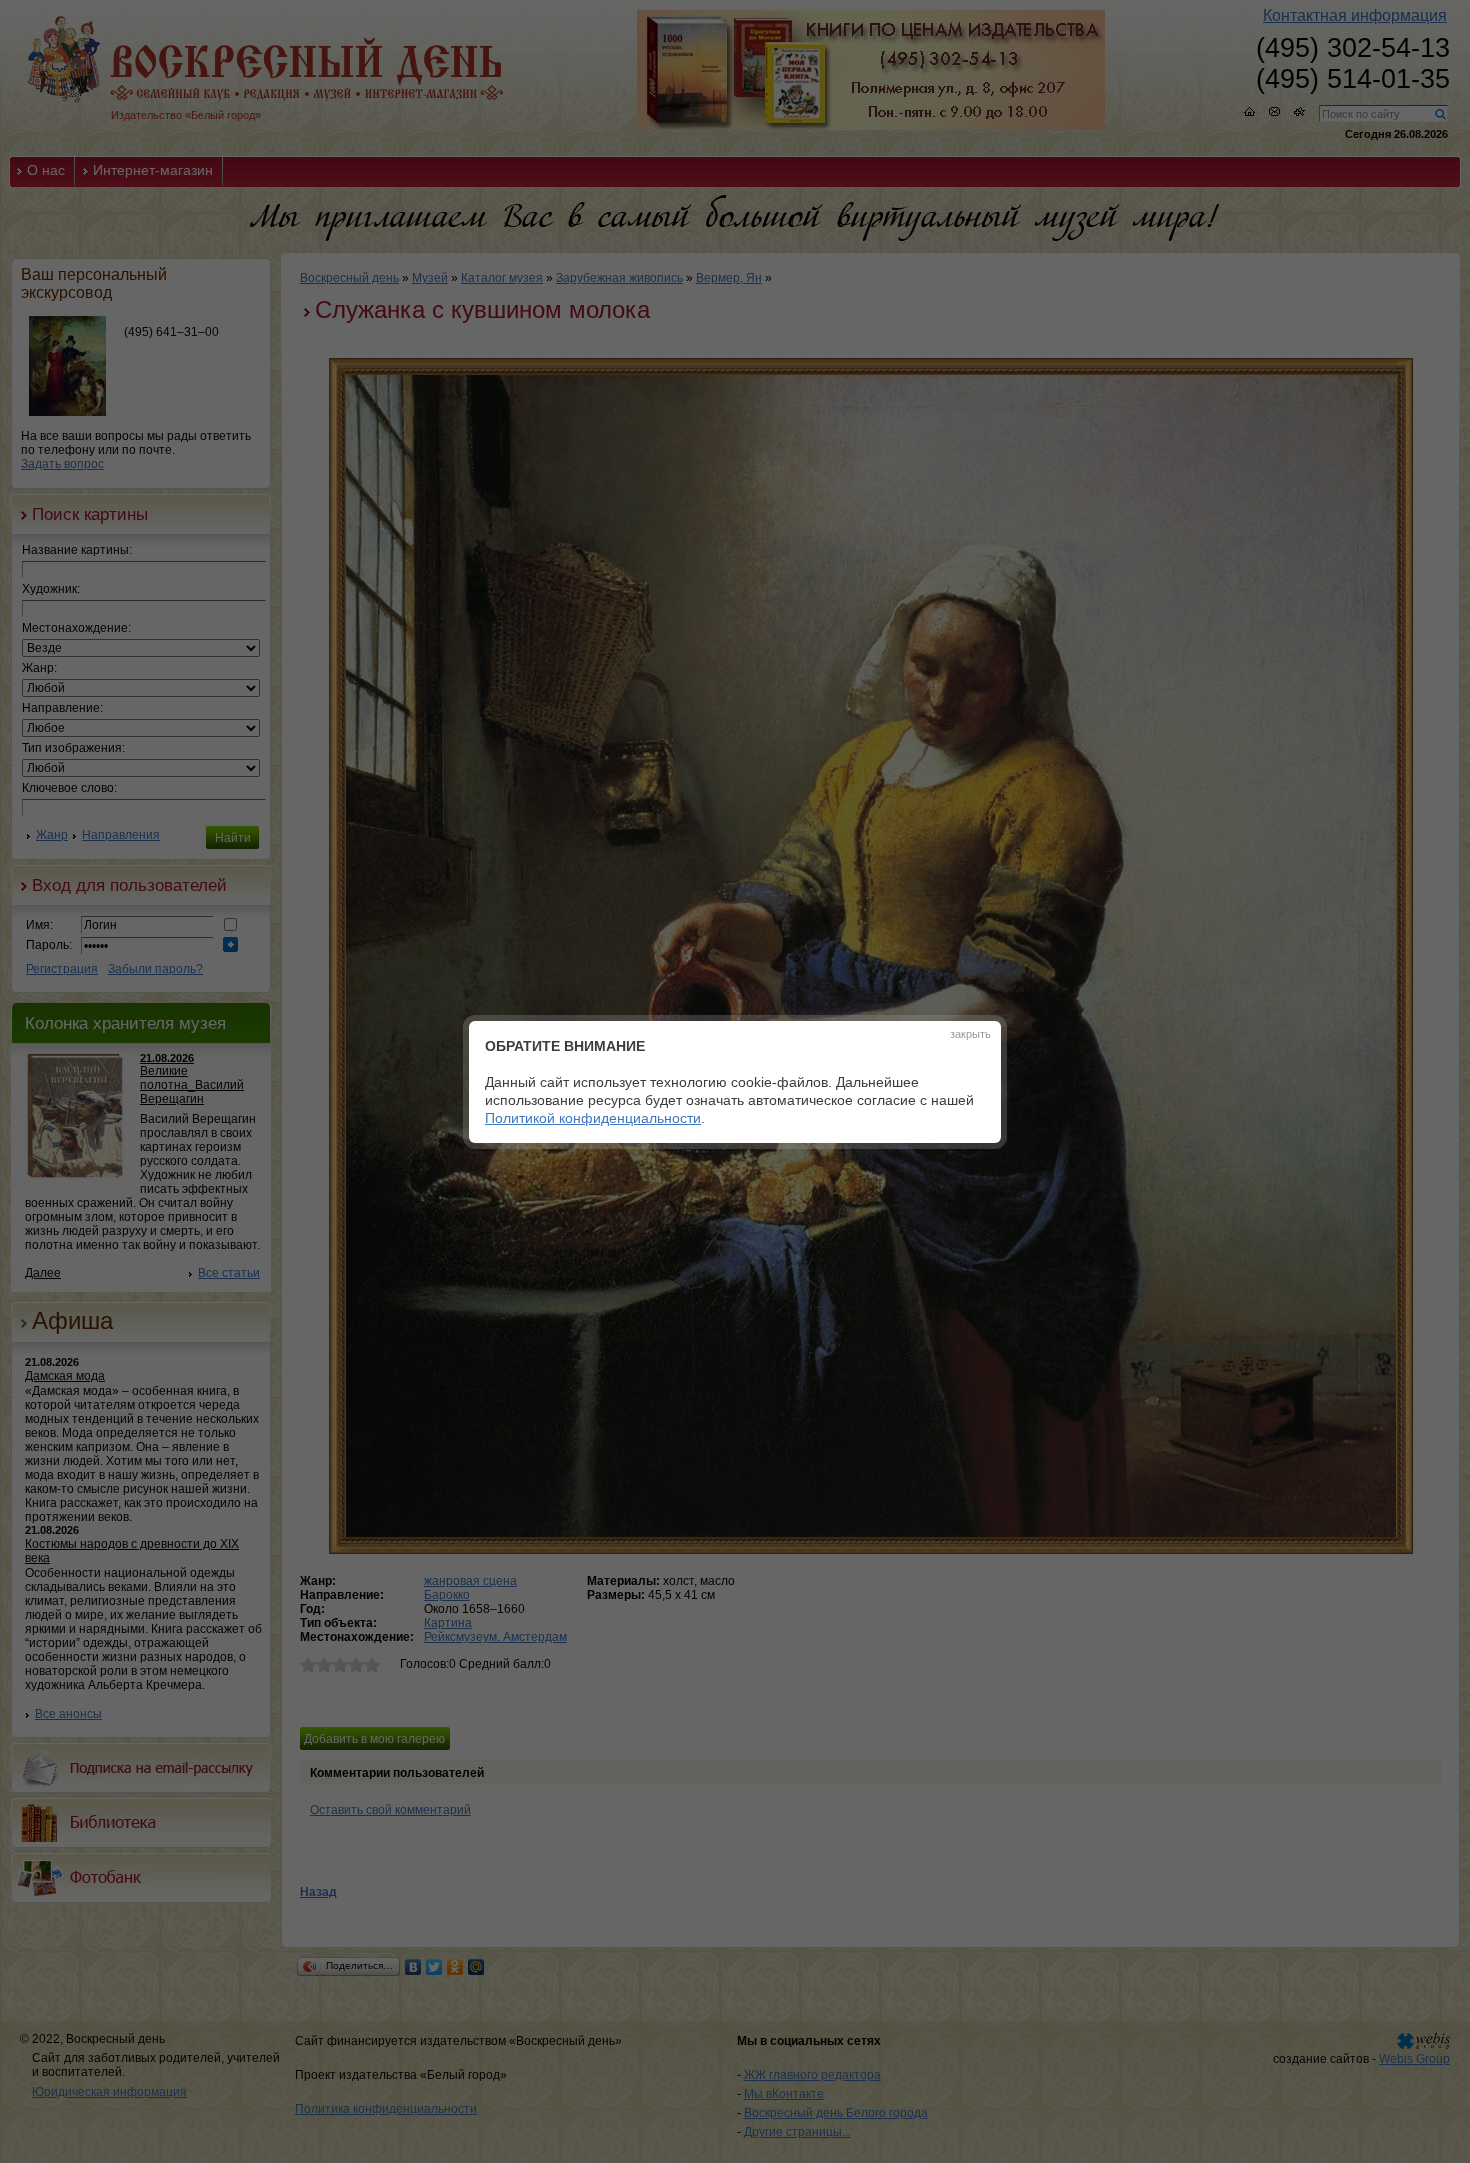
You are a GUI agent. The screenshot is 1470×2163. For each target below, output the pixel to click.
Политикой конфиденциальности (593, 1118)
